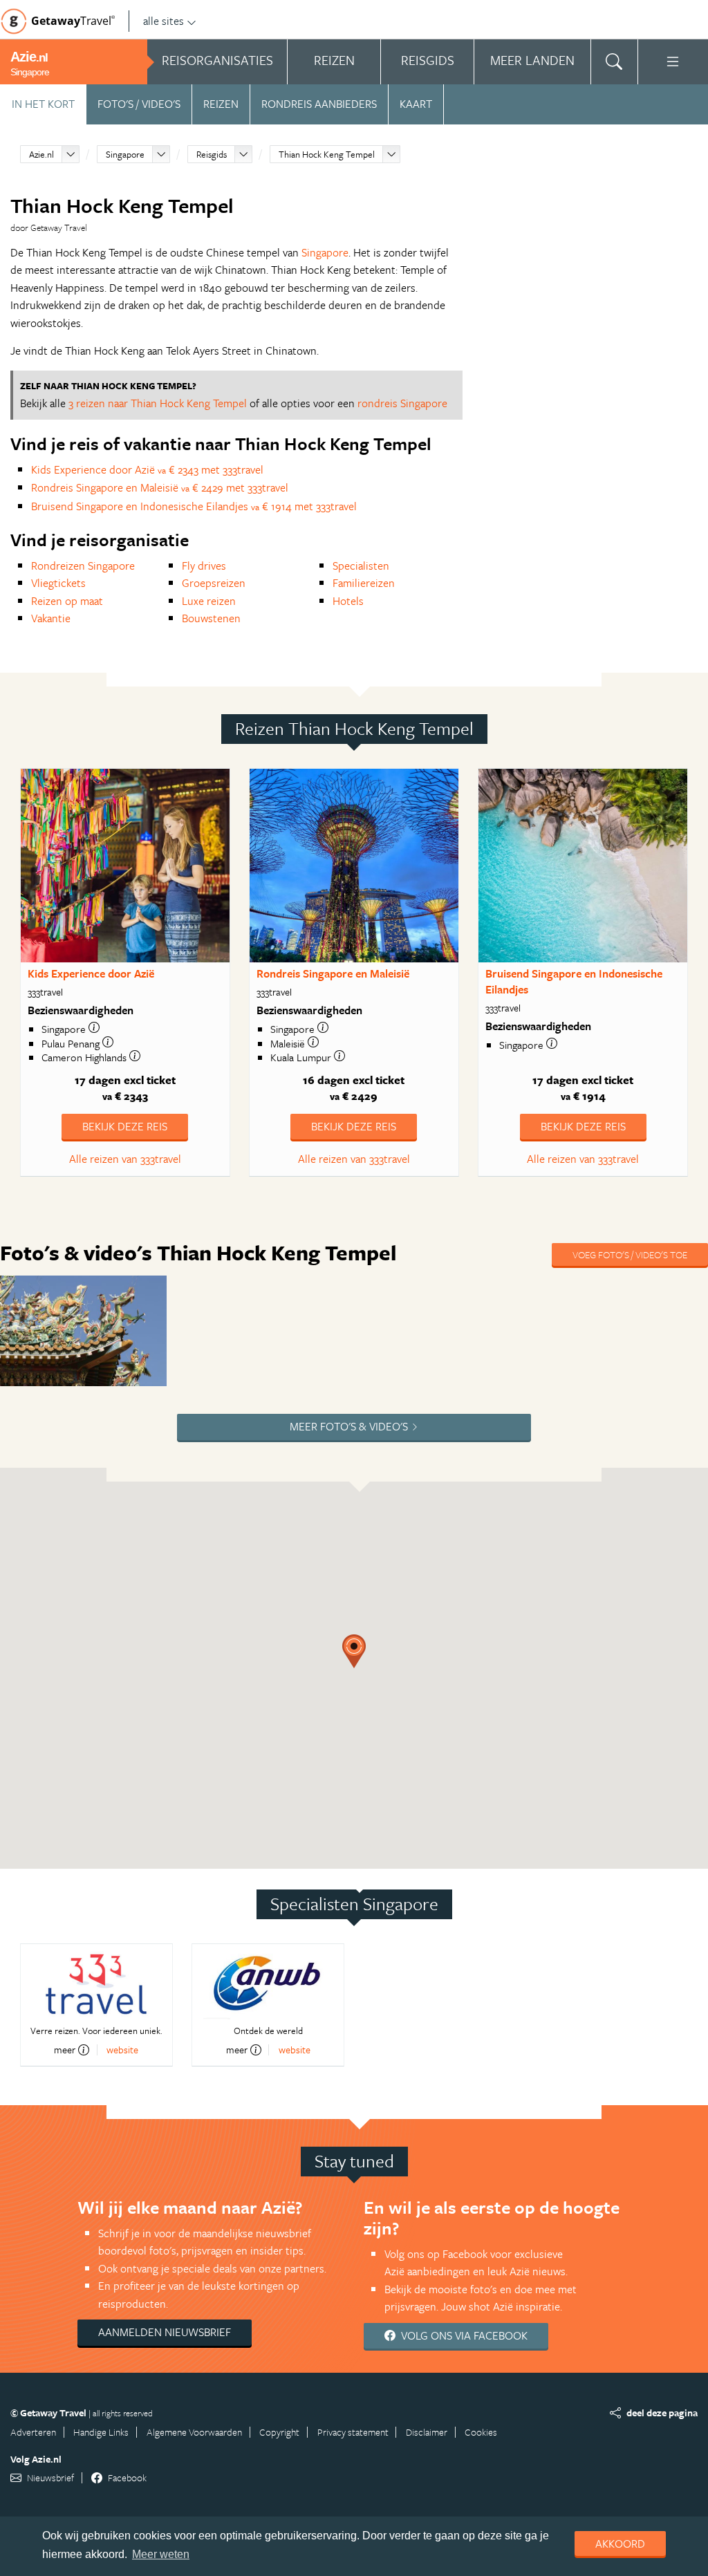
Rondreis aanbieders (319, 104)
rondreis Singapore (402, 403)
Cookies (481, 2432)
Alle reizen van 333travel (125, 1159)
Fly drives (204, 566)
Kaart (416, 104)
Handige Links (101, 2432)
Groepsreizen (214, 583)
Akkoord (620, 2544)
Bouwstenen (211, 618)
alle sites (164, 21)
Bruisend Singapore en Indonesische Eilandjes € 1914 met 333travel (194, 506)
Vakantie (51, 618)
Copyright (279, 2432)
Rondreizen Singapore (83, 566)
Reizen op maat (67, 601)
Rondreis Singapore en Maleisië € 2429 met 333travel (160, 487)
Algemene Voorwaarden (194, 2432)
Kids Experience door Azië (91, 973)
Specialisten (361, 566)
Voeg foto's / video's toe (630, 1254)
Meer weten (161, 2554)
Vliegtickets (58, 583)
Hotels (348, 601)
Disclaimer (427, 2432)
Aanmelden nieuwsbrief (165, 2332)
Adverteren (33, 2432)
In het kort (43, 104)
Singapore (125, 154)
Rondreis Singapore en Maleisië (333, 973)
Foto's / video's (139, 104)
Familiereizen (364, 583)
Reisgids (212, 154)
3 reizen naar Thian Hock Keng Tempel (158, 403)
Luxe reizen (209, 601)
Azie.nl (41, 154)
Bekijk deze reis (125, 1126)
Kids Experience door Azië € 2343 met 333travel (147, 469)
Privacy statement (353, 2432)
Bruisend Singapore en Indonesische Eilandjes (574, 981)
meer (65, 2050)
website (122, 2050)
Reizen (221, 104)
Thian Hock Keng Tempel (327, 154)
